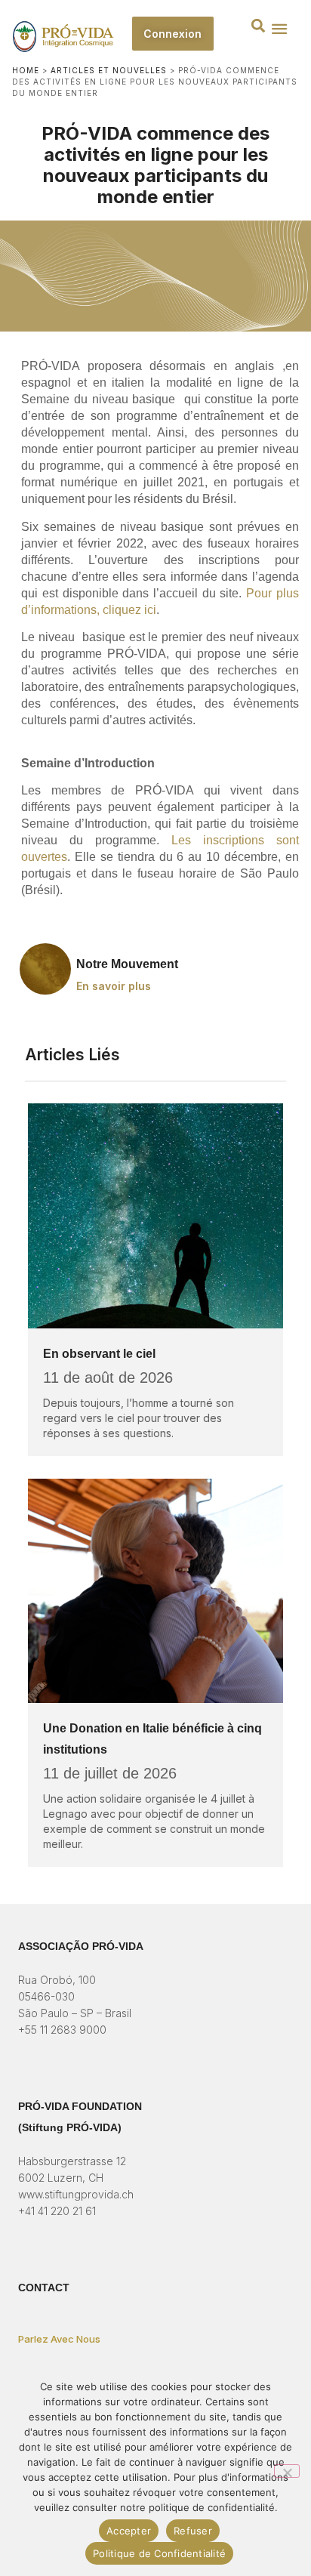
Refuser (193, 2531)
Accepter (129, 2531)
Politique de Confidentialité (159, 2553)
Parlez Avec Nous (59, 2339)
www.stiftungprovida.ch (76, 2194)
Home (26, 70)
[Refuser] (287, 2471)
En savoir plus (114, 986)
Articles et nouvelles (109, 70)
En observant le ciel (99, 1354)
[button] (258, 25)
